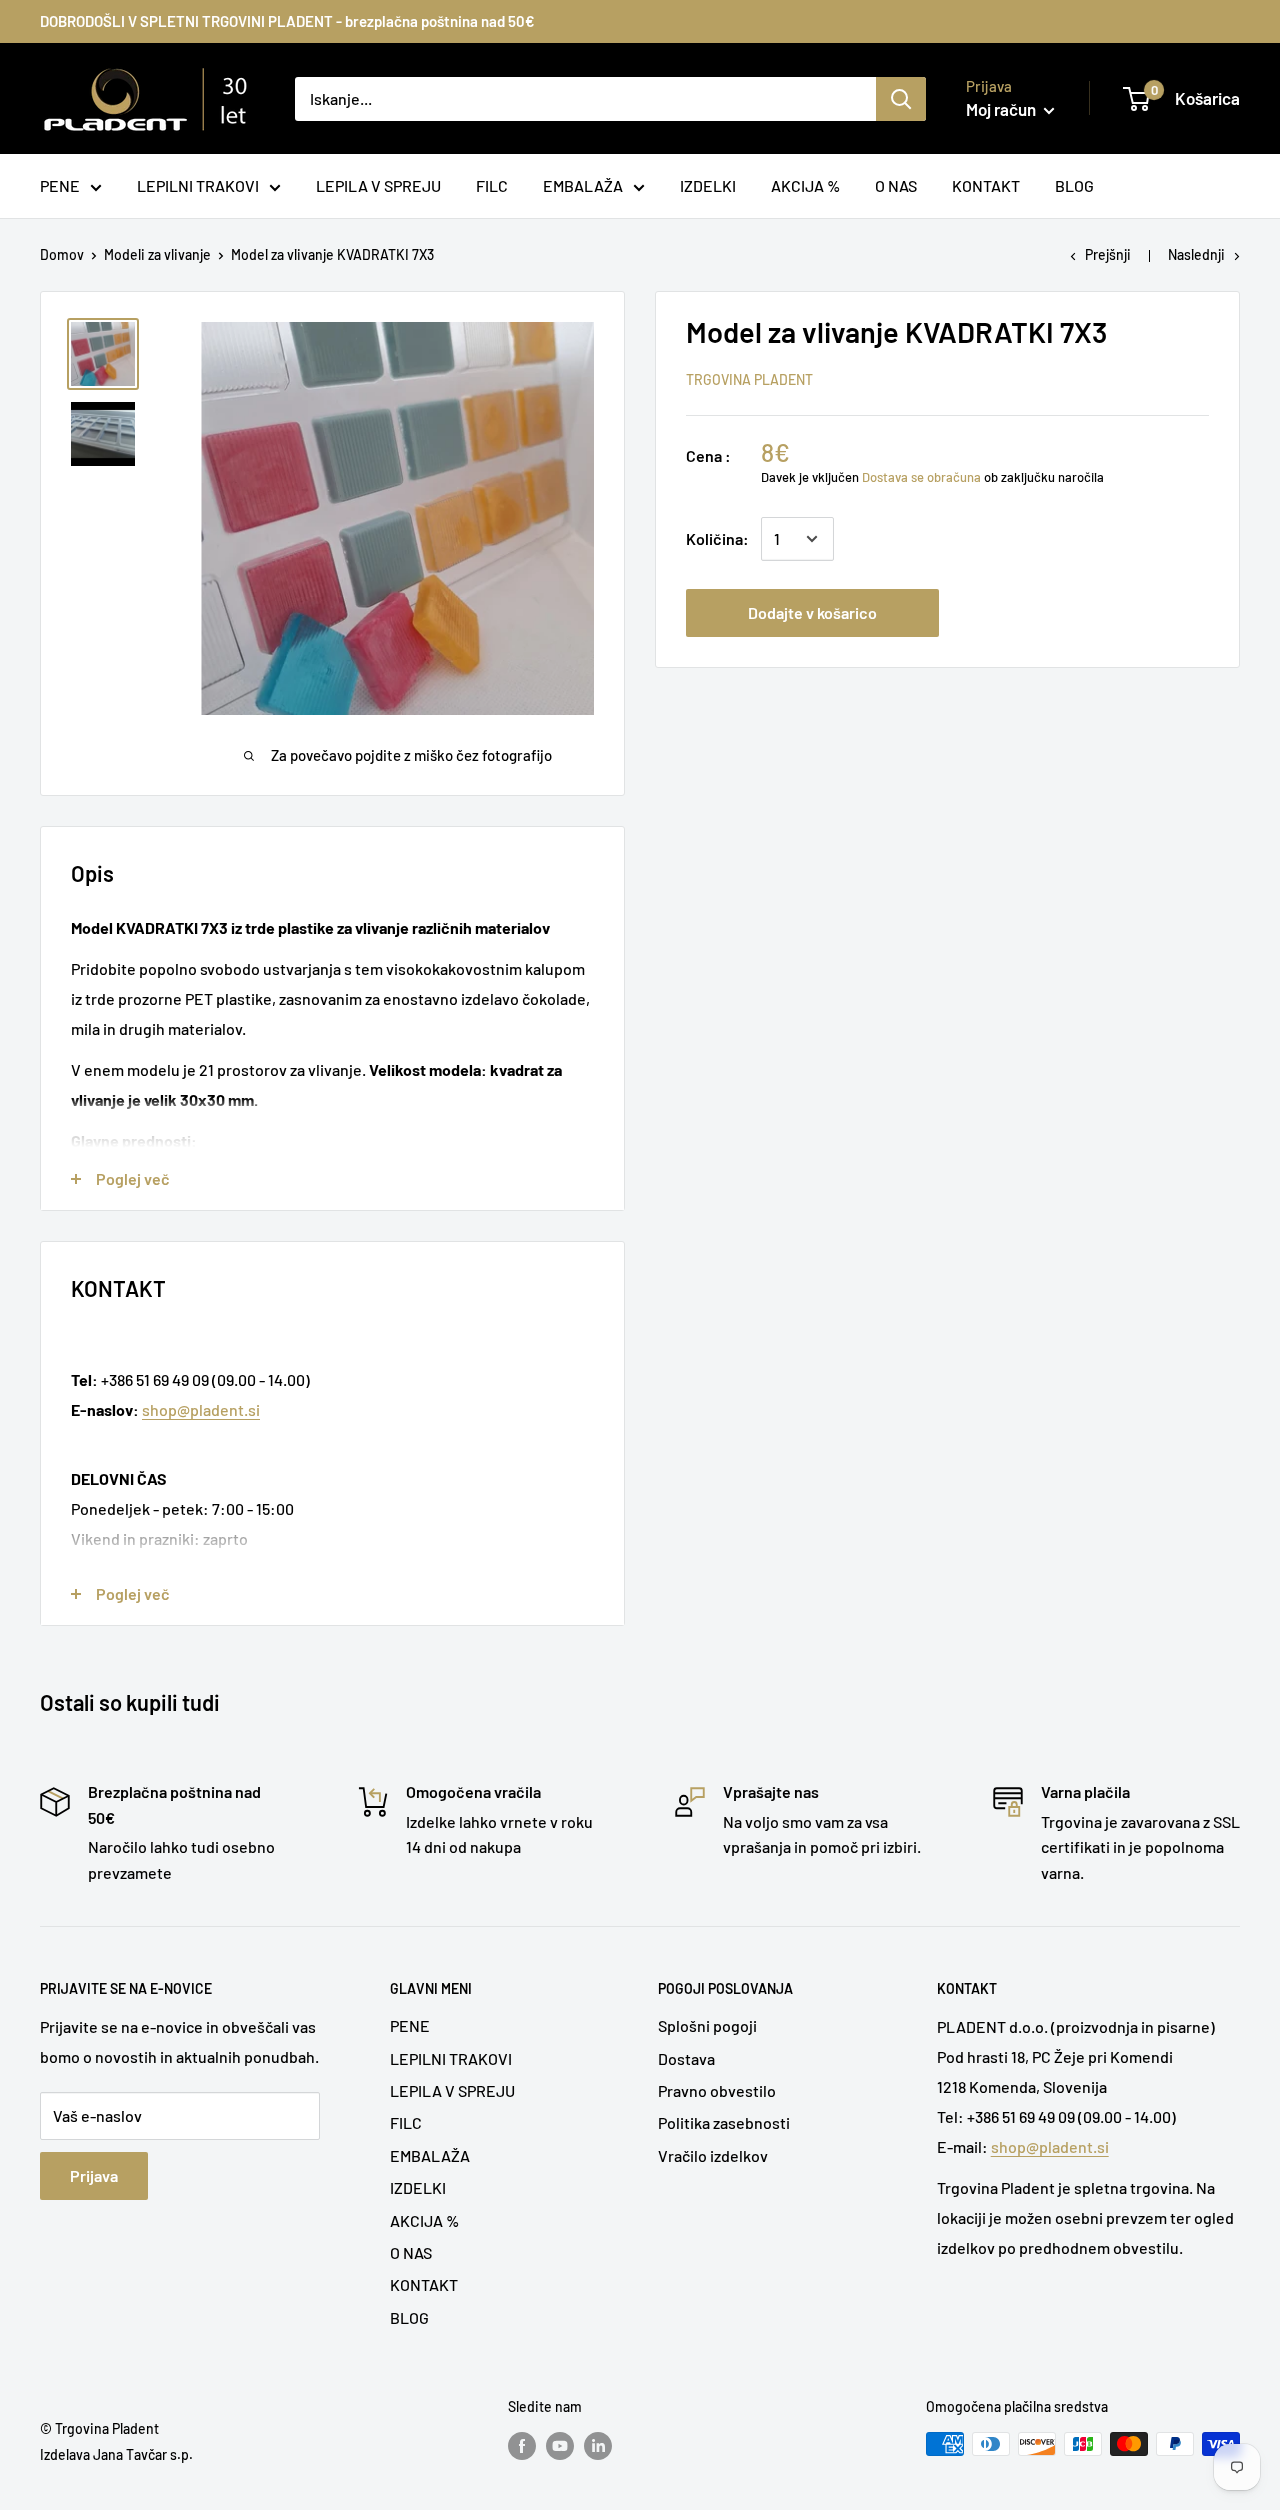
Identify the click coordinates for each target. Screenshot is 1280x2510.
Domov (62, 254)
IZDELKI (418, 2187)
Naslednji (1196, 254)
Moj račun (1002, 109)
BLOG (409, 2317)
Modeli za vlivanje (157, 254)
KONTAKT (424, 2284)
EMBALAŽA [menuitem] (583, 185)
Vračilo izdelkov (713, 2155)
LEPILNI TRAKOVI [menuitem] (198, 185)
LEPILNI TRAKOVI (451, 2058)
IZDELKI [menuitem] (708, 185)
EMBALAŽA (430, 2155)
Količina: (717, 538)
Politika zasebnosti (724, 2122)
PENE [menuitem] (60, 185)
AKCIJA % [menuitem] (805, 185)
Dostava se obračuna (921, 477)
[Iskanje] (901, 99)
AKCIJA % (424, 2220)
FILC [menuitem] (492, 185)
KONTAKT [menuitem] (986, 185)
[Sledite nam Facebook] (522, 2446)
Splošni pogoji (707, 2025)
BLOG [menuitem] (1074, 185)
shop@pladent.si (201, 1409)
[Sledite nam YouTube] (560, 2446)
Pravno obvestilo (717, 2090)
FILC (406, 2122)
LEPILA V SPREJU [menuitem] (378, 185)
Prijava (94, 2175)
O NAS (411, 2252)
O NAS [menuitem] (896, 185)
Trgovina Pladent (749, 379)
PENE (410, 2025)
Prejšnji (1108, 254)
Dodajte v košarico (812, 612)
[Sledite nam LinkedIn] (598, 2446)
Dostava (686, 2058)
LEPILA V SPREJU (452, 2090)
